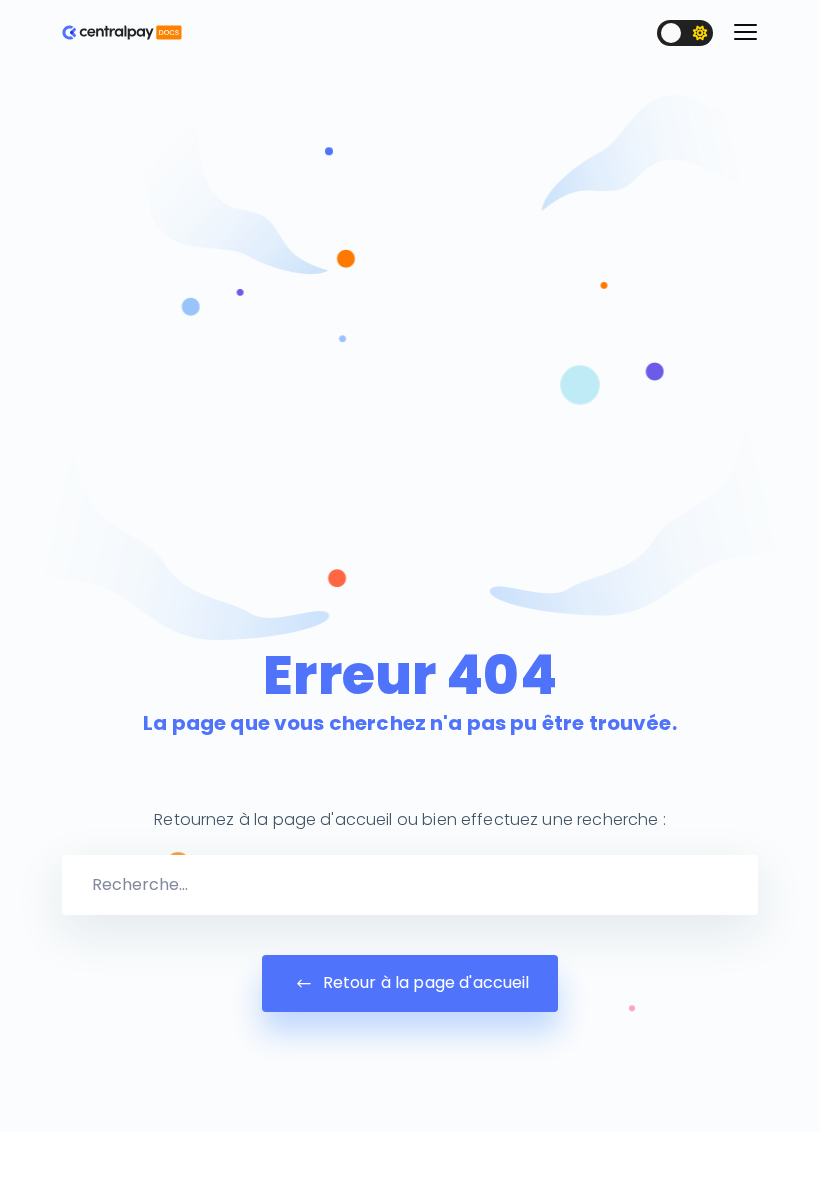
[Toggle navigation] (745, 32)
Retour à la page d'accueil (424, 982)
